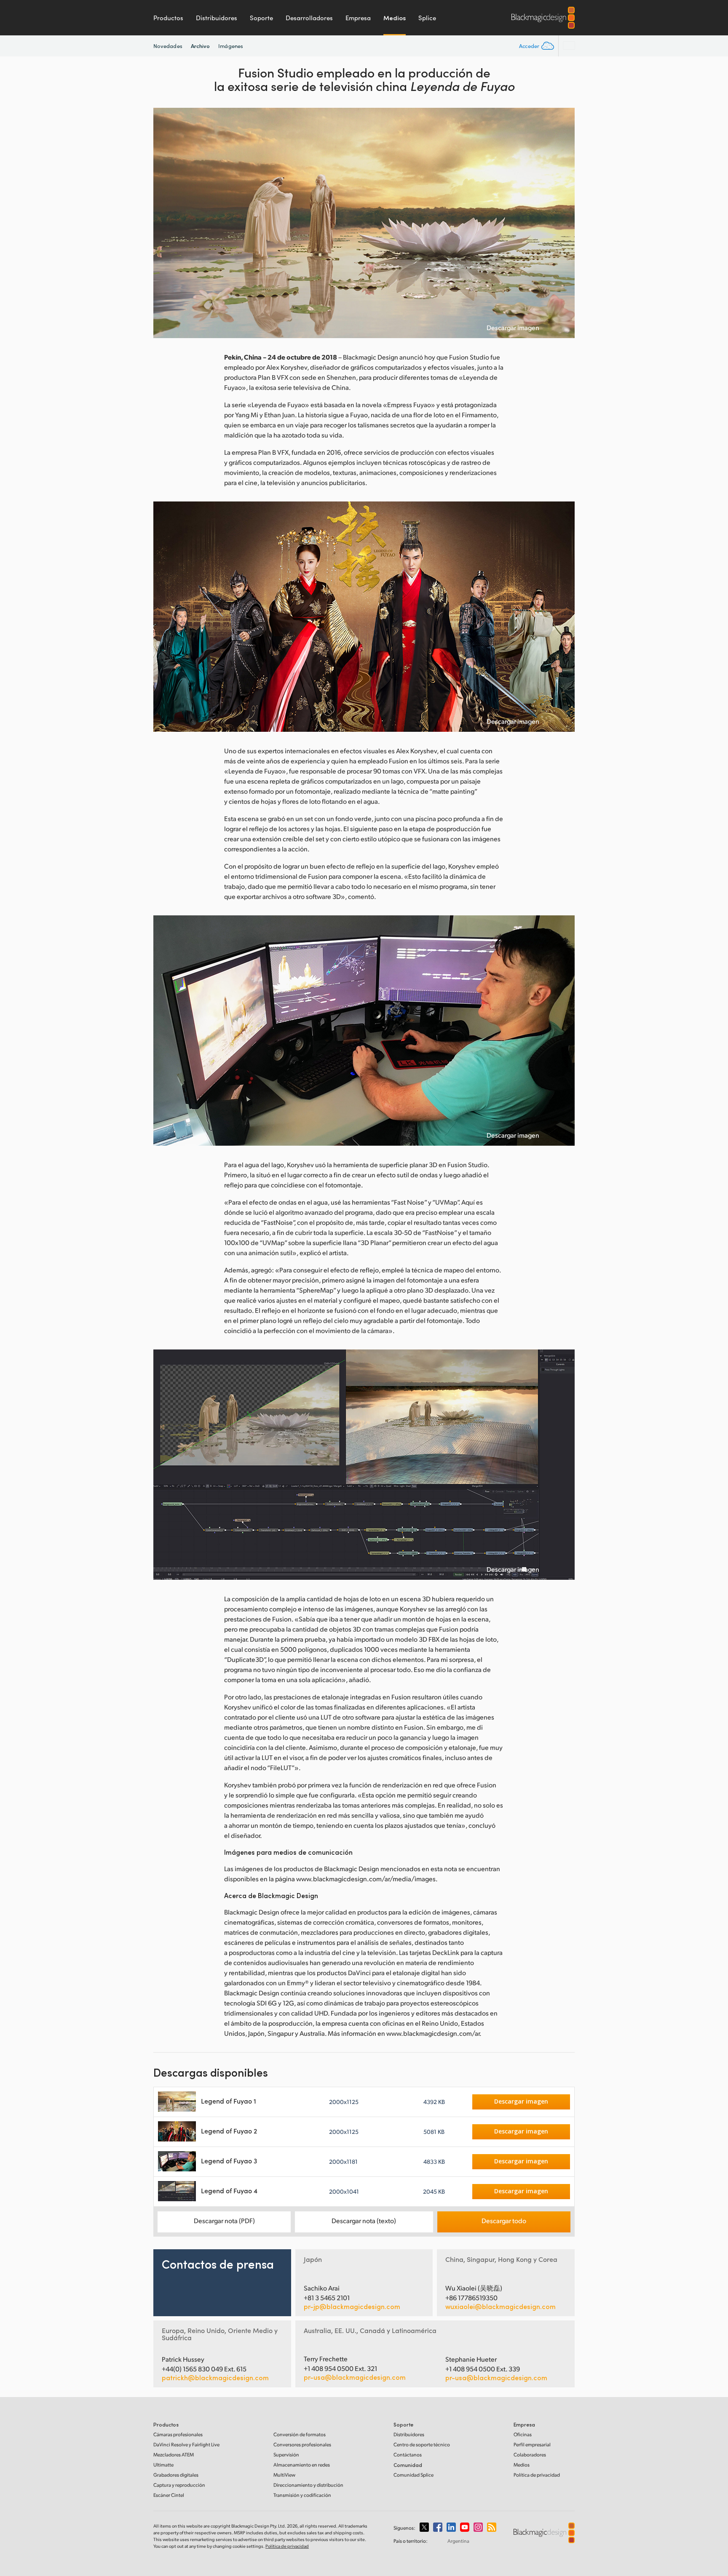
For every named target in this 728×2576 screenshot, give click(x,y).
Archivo (201, 46)
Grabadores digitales (176, 2475)
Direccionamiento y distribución (308, 2485)
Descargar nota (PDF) (224, 2220)
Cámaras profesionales (178, 2434)
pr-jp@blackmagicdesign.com (352, 2307)
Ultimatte (163, 2465)
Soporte (261, 18)
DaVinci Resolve (186, 2444)
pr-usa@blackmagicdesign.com (355, 2377)
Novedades (168, 46)
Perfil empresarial (532, 2444)
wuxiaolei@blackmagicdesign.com (500, 2307)
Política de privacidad (537, 2475)
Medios (395, 18)
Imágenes (231, 46)
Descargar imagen (513, 328)
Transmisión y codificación (302, 2495)
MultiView (284, 2475)
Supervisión (286, 2455)
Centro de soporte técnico (422, 2444)
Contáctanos (408, 2455)
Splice (427, 18)
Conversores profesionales (302, 2444)
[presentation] (165, 223)
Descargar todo (504, 2220)
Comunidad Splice (414, 2475)
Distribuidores (217, 18)
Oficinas (523, 2434)
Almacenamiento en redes (302, 2465)
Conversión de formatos (300, 2434)
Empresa (358, 18)
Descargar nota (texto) (364, 2220)
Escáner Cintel (169, 2495)
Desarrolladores (309, 18)
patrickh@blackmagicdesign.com (215, 2378)
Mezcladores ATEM (174, 2455)
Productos (168, 18)
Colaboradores (530, 2455)
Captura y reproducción (179, 2485)
